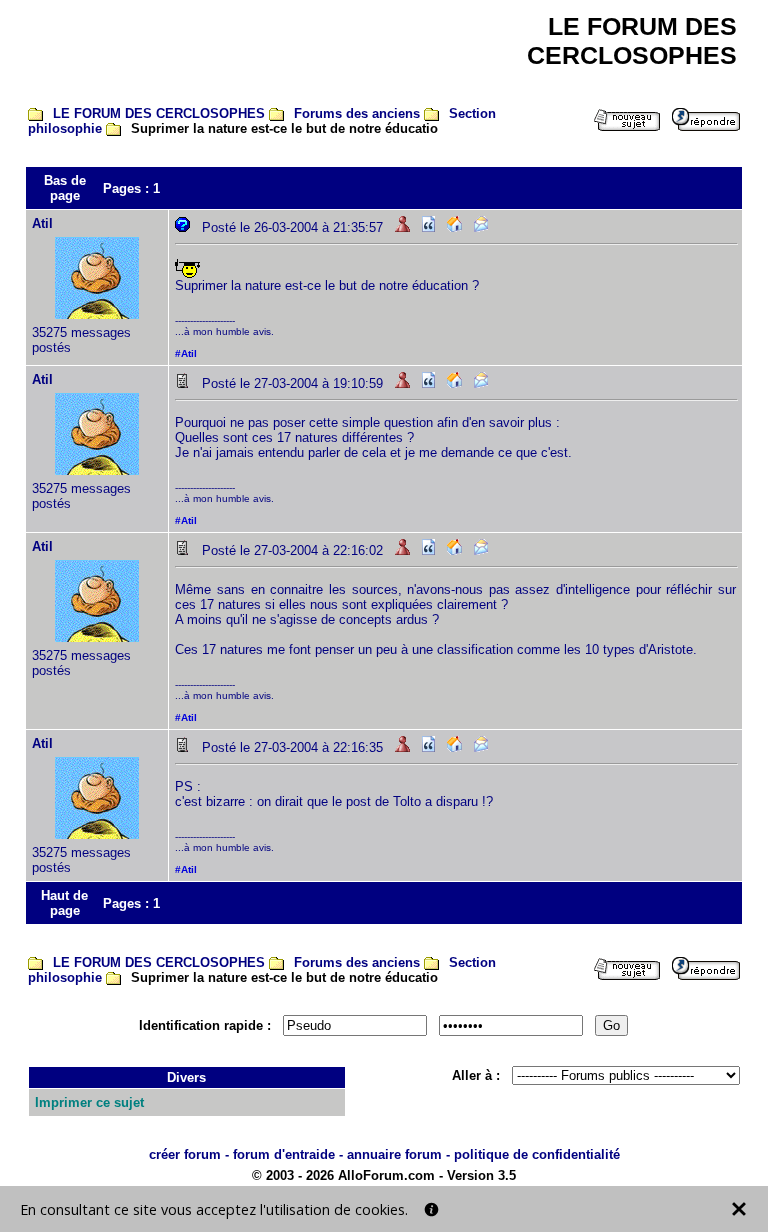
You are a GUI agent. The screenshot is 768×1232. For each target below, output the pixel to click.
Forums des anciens (357, 113)
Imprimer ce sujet (89, 1102)
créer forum (185, 1154)
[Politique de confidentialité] (431, 1209)
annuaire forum (394, 1154)
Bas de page (65, 188)
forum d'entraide (284, 1154)
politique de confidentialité (537, 1154)
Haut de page (64, 903)
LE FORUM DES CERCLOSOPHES (159, 113)
